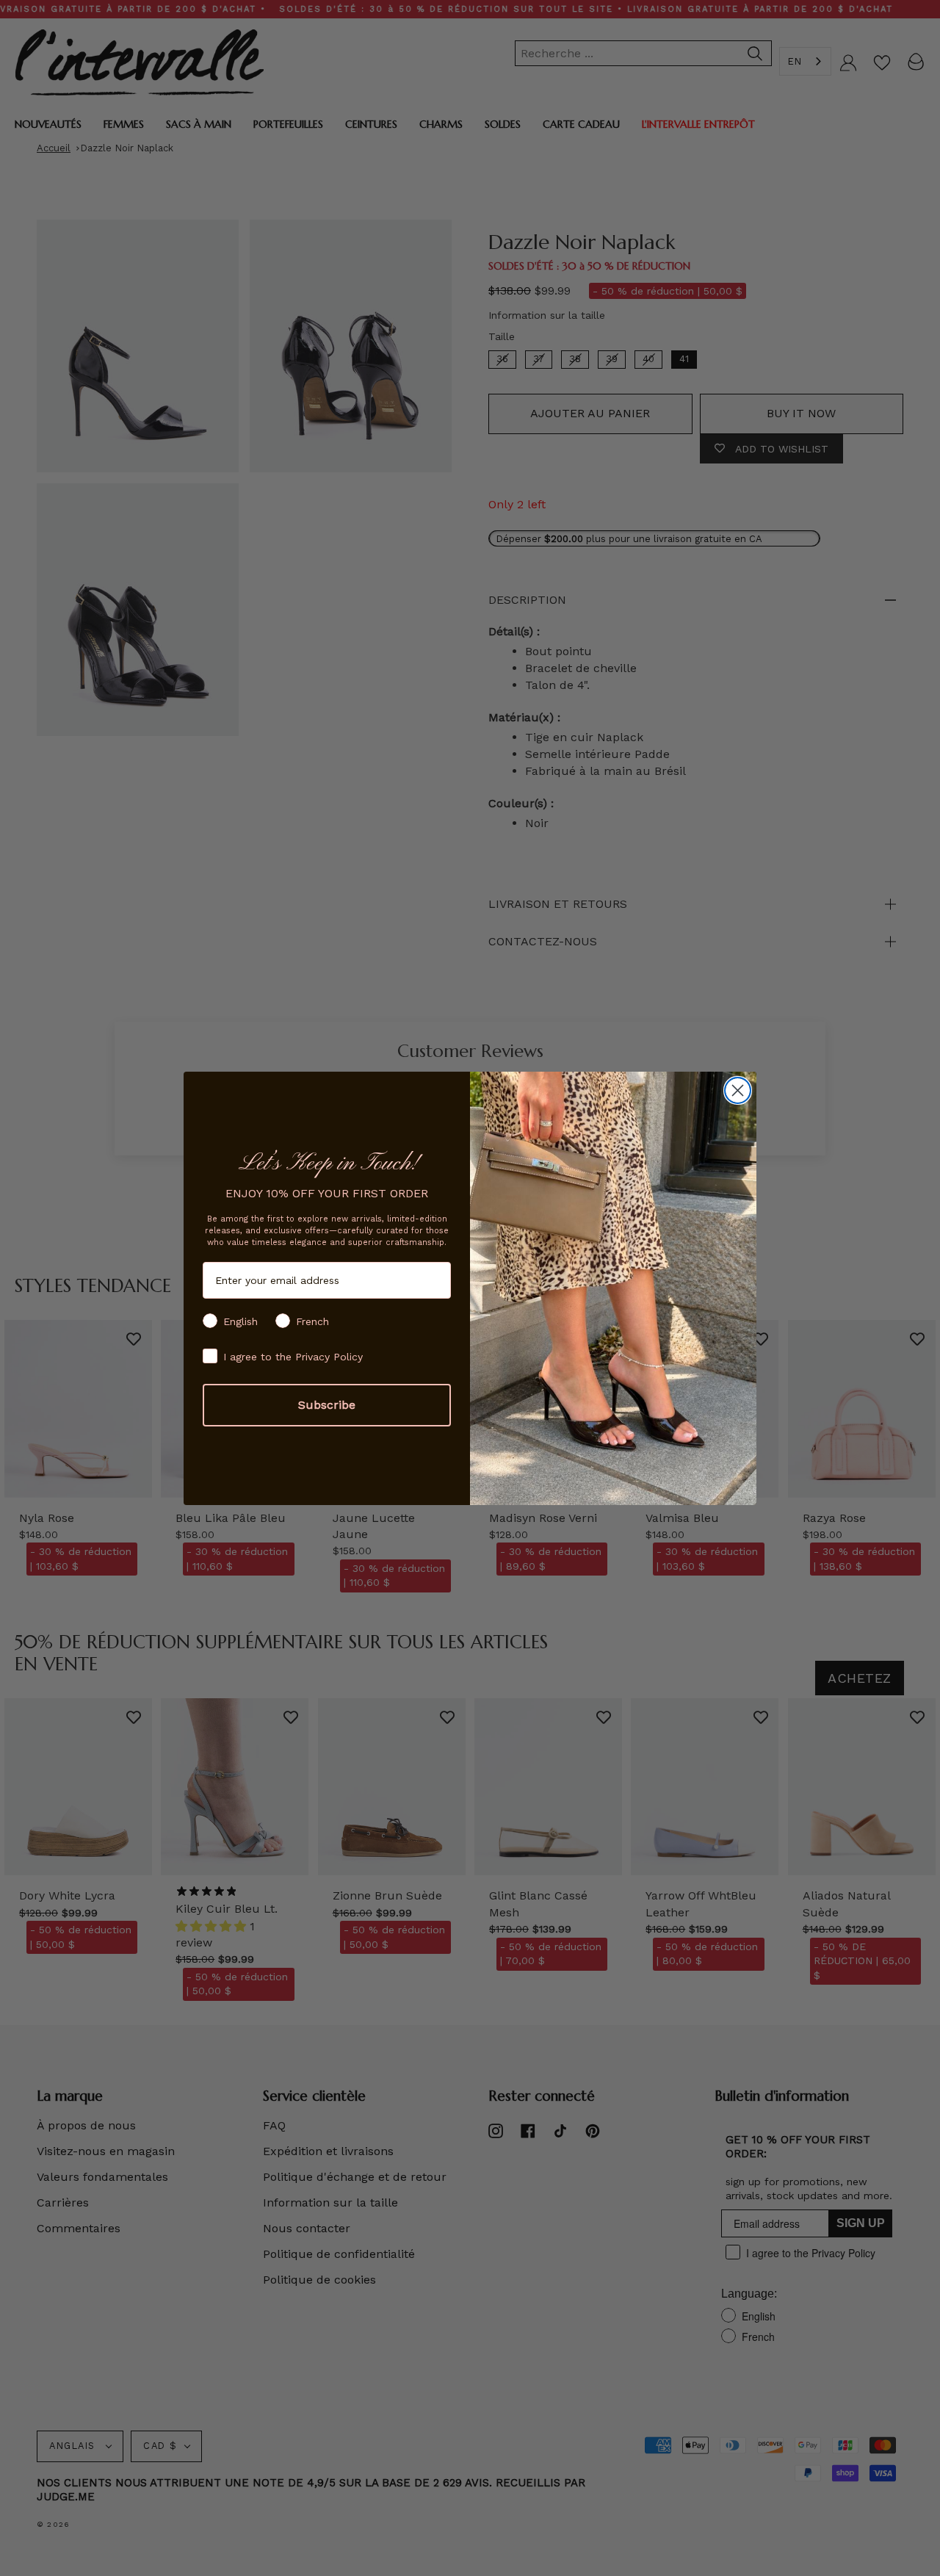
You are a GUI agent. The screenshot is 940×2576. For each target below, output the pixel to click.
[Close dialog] (738, 1090)
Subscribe (327, 1405)
